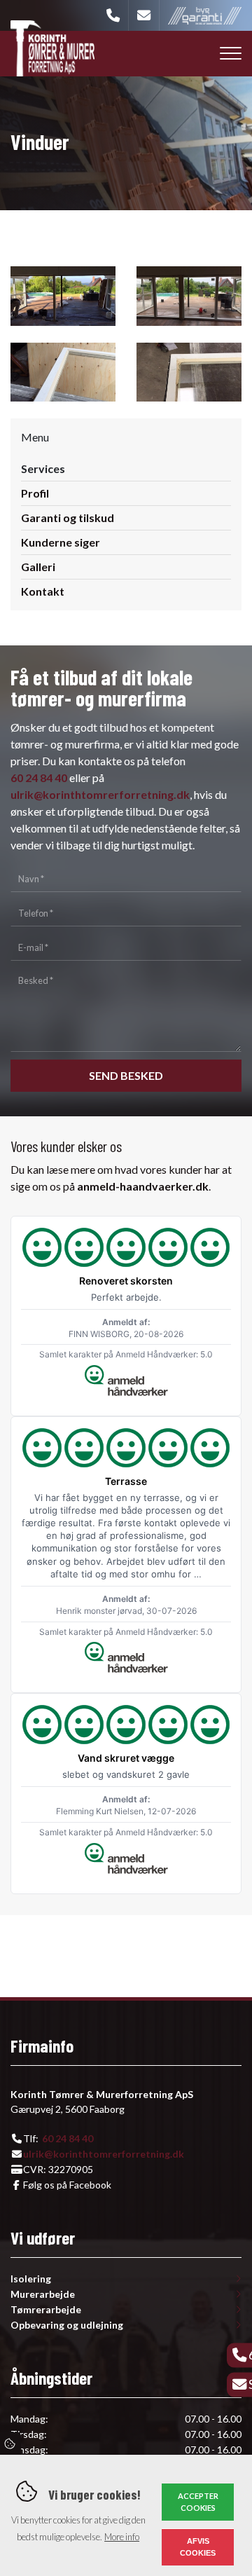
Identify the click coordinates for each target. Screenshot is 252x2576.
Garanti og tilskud (68, 518)
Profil (35, 493)
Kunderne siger (61, 542)
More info (122, 2537)
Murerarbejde (43, 2294)
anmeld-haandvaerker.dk (143, 1186)
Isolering (31, 2279)
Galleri (38, 567)
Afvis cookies (198, 2547)
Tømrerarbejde (46, 2310)
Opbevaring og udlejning (67, 2325)
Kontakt (43, 591)
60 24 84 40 (39, 777)
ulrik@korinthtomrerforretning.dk (100, 794)
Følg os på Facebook (67, 2185)
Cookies (10, 2444)
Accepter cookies (198, 2502)
